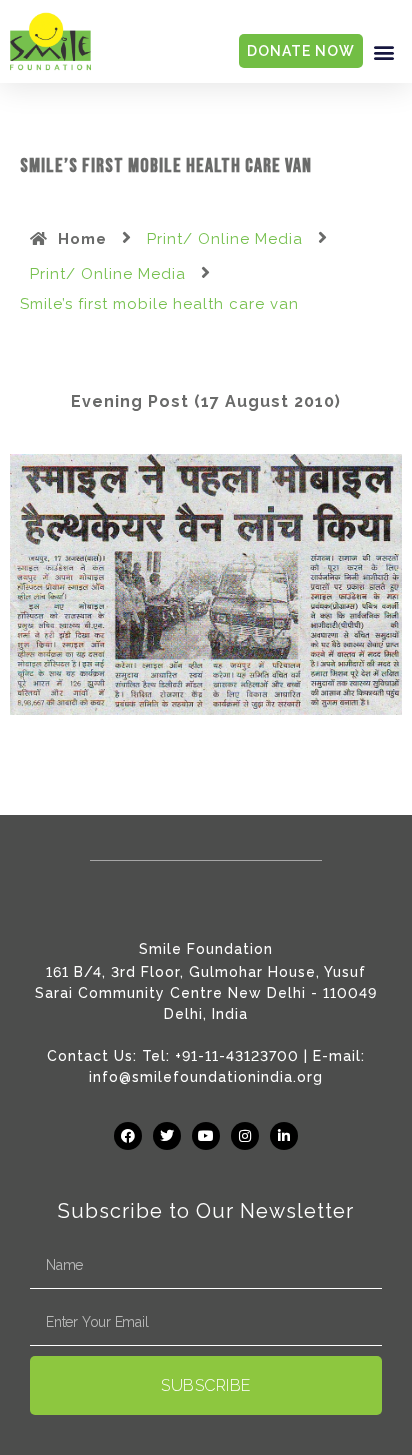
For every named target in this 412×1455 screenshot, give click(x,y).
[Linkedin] (284, 1136)
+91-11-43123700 (237, 1056)
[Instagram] (245, 1136)
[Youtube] (206, 1136)
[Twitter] (167, 1136)
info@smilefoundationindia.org (206, 1077)
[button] (385, 51)
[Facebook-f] (128, 1136)
